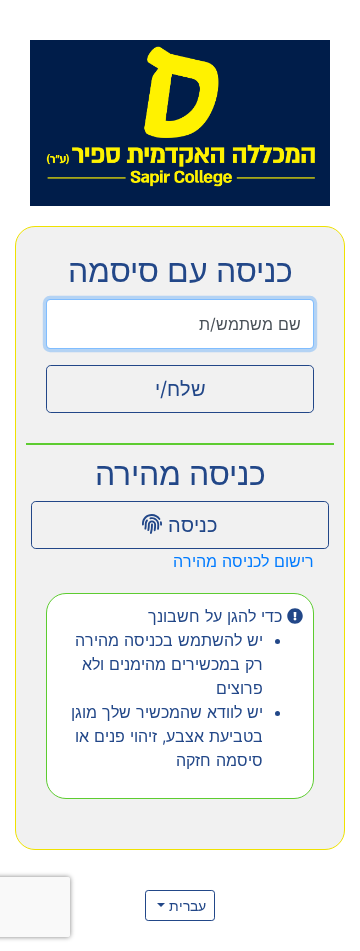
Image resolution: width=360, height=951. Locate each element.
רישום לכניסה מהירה (243, 561)
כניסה (190, 525)
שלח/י (180, 389)
